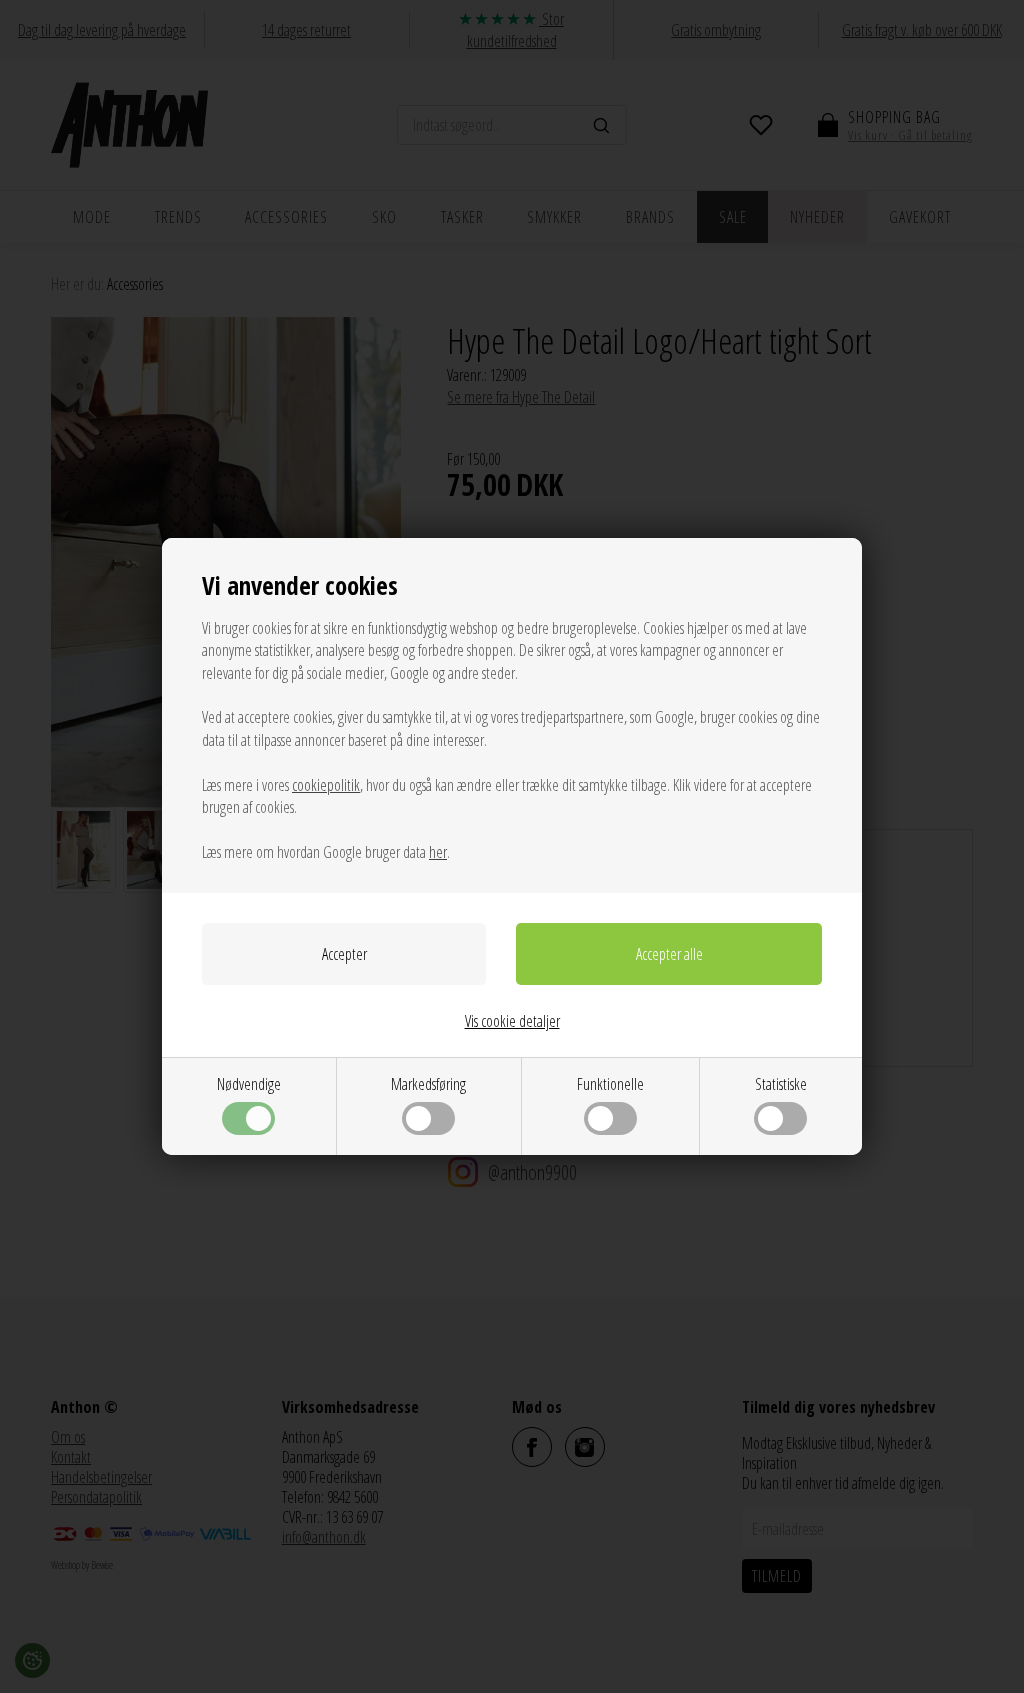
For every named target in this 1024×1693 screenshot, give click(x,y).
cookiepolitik (326, 785)
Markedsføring (428, 1084)
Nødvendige (249, 1084)
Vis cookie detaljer (512, 1021)
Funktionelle (610, 1084)
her (438, 852)
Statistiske (781, 1084)
